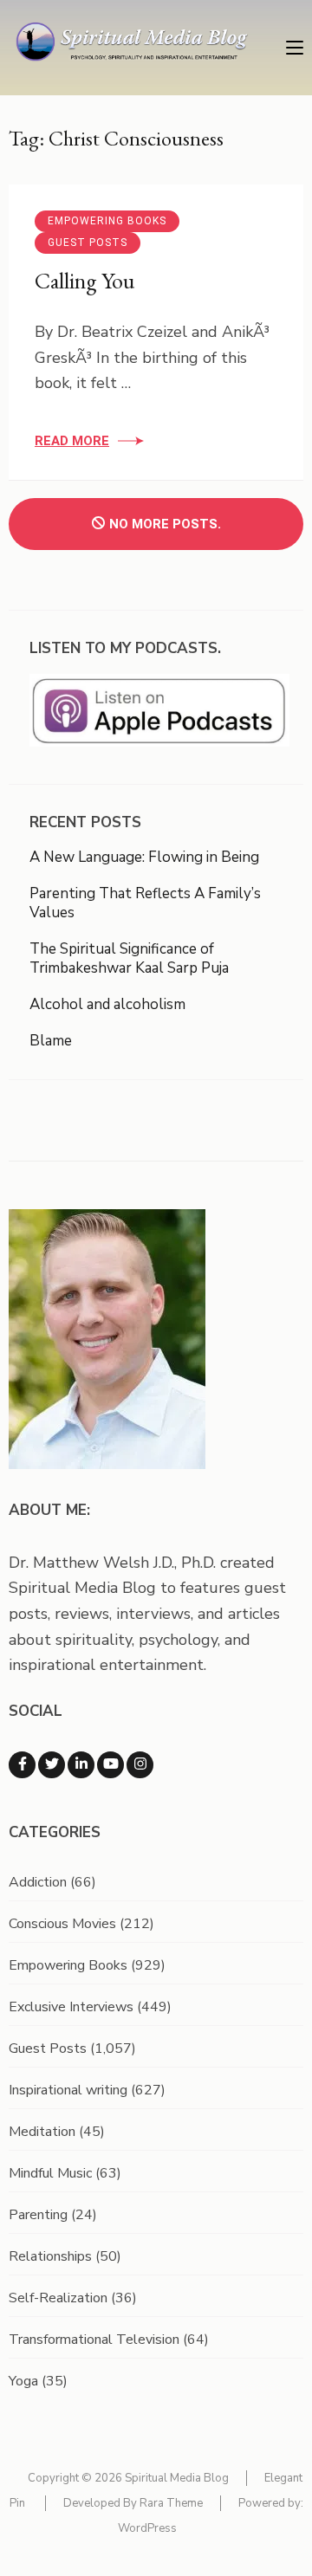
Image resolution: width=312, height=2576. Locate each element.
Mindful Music (50, 2173)
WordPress (147, 2528)
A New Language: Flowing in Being (144, 857)
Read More (72, 441)
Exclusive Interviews (71, 2007)
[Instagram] (140, 1765)
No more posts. (165, 524)
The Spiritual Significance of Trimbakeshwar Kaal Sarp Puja (129, 958)
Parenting (38, 2215)
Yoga (23, 2381)
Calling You (84, 281)
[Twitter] (52, 1765)
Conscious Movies (62, 1924)
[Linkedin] (81, 1765)
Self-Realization (58, 2298)
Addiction (38, 1882)
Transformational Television (94, 2340)
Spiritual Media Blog (177, 2478)
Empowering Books (107, 221)
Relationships (50, 2256)
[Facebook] (22, 1765)
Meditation (42, 2132)
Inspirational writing (68, 2090)
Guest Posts (88, 243)
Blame (51, 1041)
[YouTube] (110, 1765)
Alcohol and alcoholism (107, 1004)
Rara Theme (171, 2503)
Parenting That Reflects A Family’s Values (145, 903)
